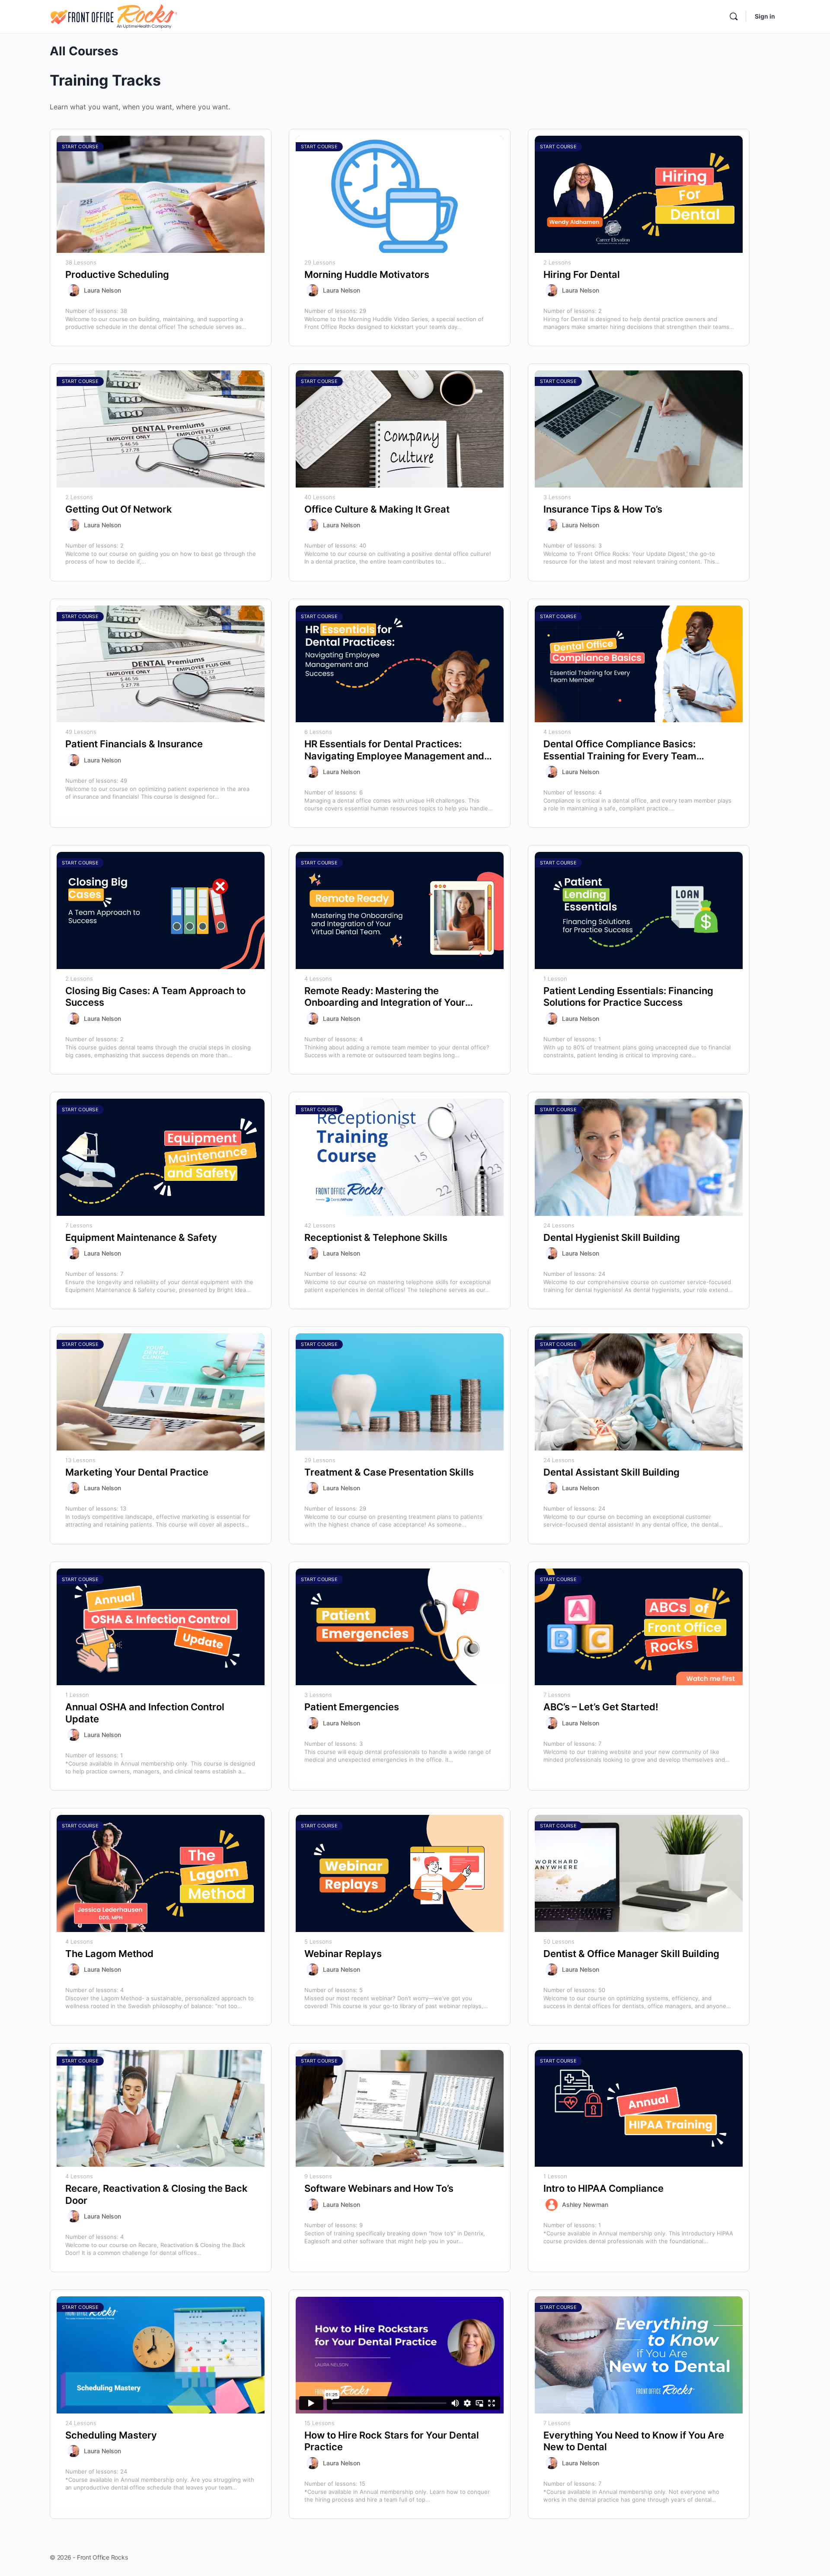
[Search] (734, 16)
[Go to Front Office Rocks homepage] (113, 16)
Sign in (765, 16)
